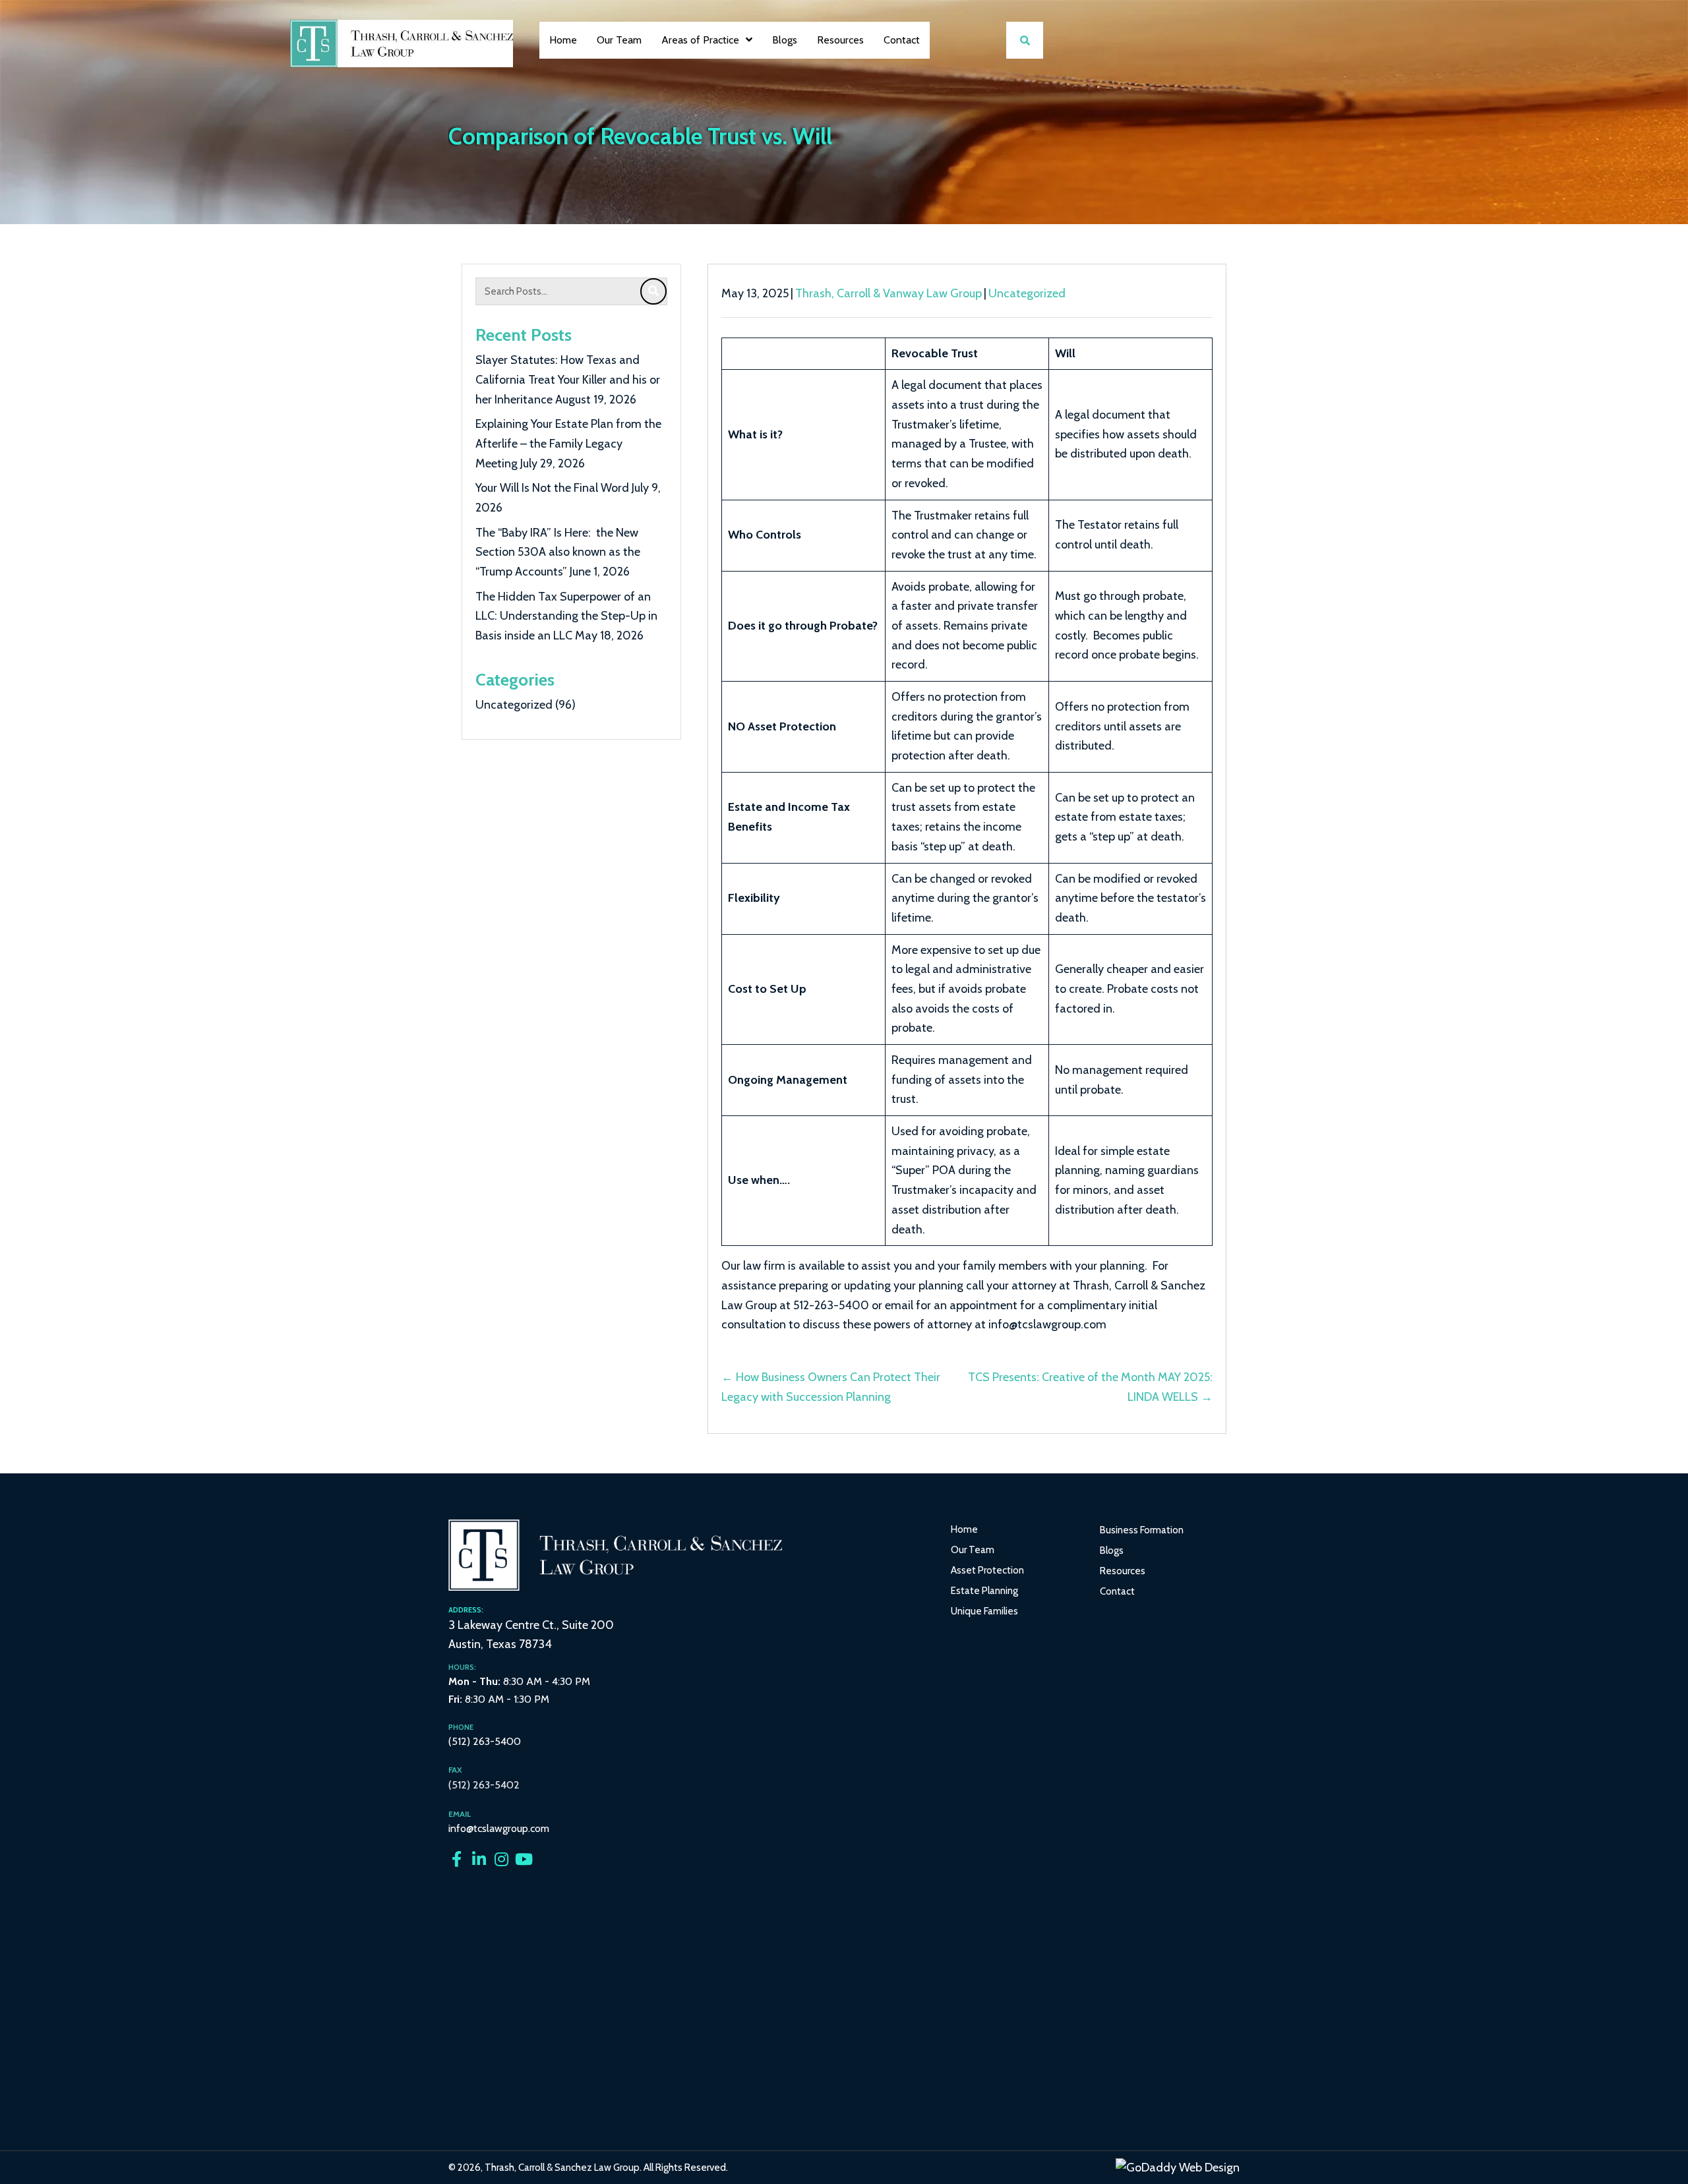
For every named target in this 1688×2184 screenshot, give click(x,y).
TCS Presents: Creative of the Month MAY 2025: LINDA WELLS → (1090, 1387)
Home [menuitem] (964, 1529)
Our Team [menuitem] (973, 1550)
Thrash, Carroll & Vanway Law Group (889, 293)
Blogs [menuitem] (1112, 1550)
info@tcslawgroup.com (499, 1828)
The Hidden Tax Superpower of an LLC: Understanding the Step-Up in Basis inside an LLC (566, 616)
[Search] (653, 291)
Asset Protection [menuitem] (987, 1570)
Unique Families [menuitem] (984, 1611)
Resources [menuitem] (1123, 1571)
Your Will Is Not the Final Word (552, 488)
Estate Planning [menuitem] (984, 1591)
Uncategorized (514, 705)
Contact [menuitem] (1117, 1591)
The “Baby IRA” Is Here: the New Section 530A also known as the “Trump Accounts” (558, 552)
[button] (456, 1859)
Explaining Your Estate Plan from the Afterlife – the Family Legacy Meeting (568, 443)
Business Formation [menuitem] (1142, 1530)
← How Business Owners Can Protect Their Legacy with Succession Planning (831, 1387)
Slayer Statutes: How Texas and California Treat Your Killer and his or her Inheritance (568, 379)
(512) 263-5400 (485, 1741)
